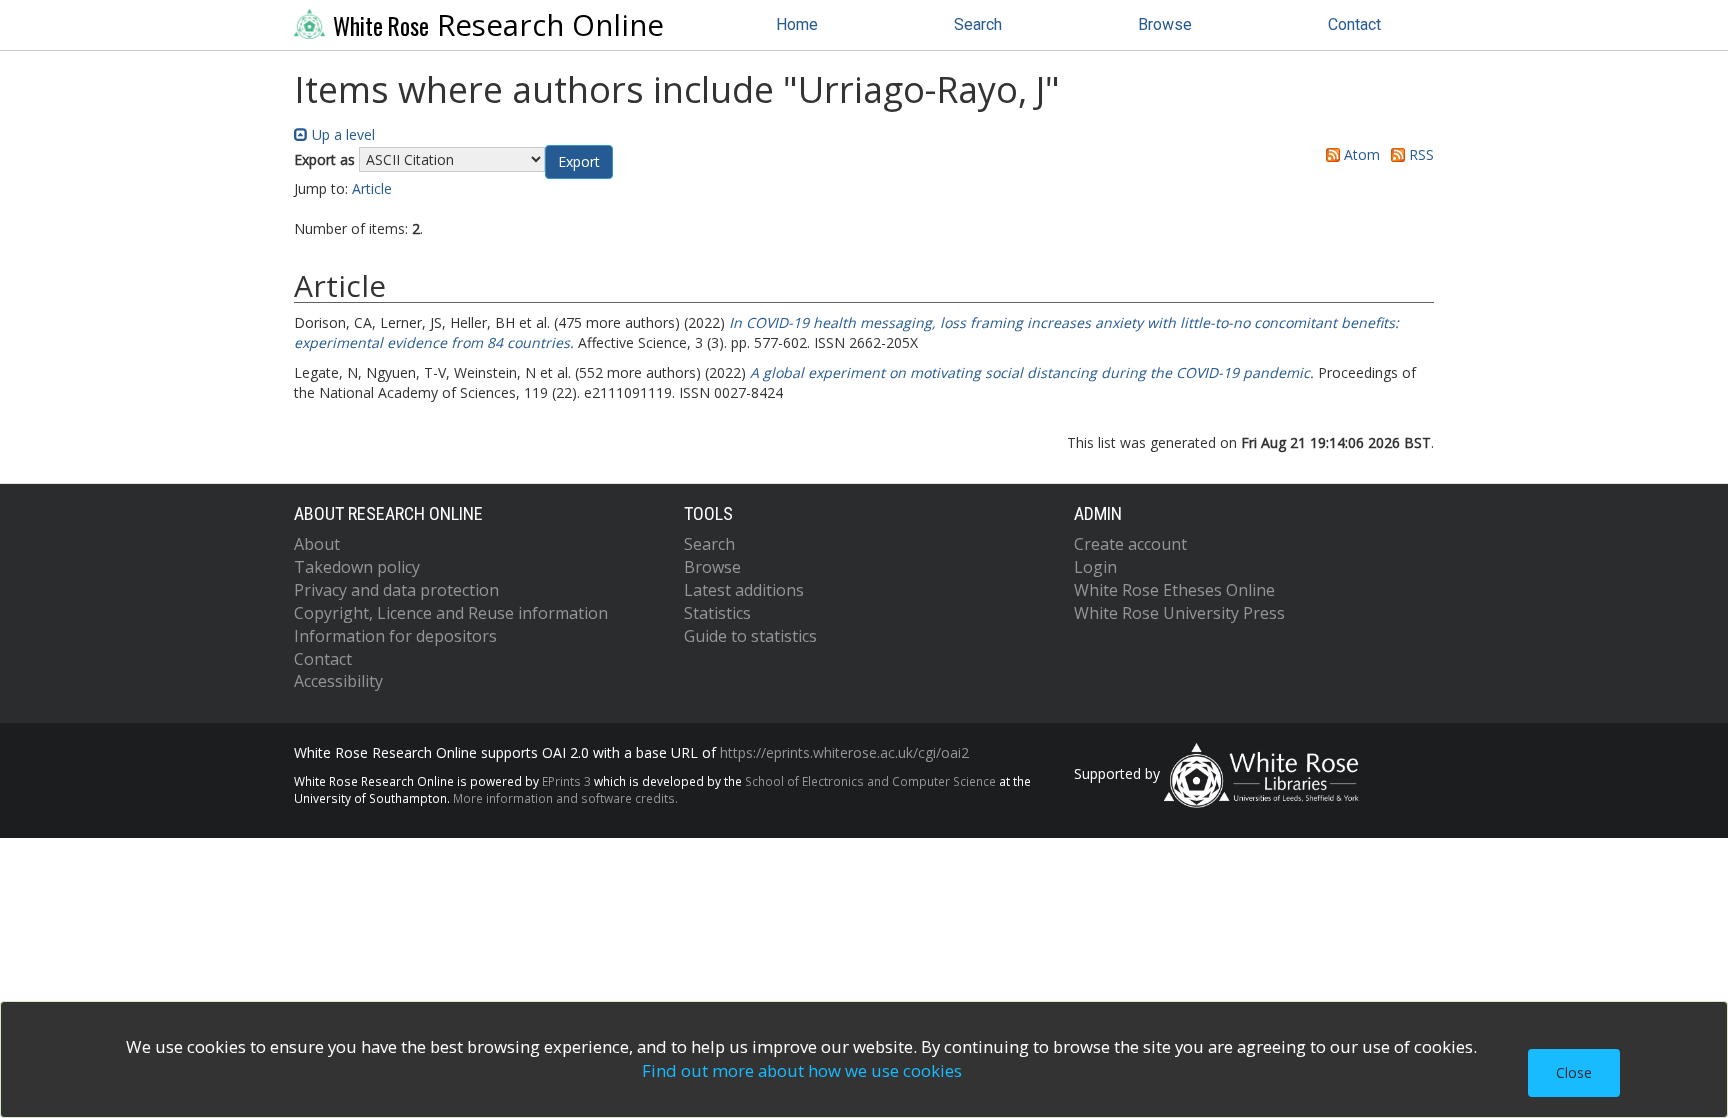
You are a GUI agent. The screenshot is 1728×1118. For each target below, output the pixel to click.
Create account (1130, 544)
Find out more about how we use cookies (802, 1070)
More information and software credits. (565, 798)
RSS (1419, 154)
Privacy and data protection (396, 590)
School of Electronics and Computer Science (870, 781)
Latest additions (744, 590)
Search (978, 24)
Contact (1354, 24)
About (317, 544)
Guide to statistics (750, 636)
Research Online (498, 25)
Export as (324, 159)
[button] (579, 162)
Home (797, 24)
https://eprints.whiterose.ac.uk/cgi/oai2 (844, 752)
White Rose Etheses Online (1174, 590)
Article (372, 188)
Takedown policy (357, 567)
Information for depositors (395, 636)
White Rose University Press (1179, 613)
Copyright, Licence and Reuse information (451, 613)
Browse (1165, 24)
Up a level (341, 134)
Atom (1360, 154)
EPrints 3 (566, 781)
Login (1095, 567)
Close (1574, 1072)
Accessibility (338, 681)
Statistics (717, 613)
